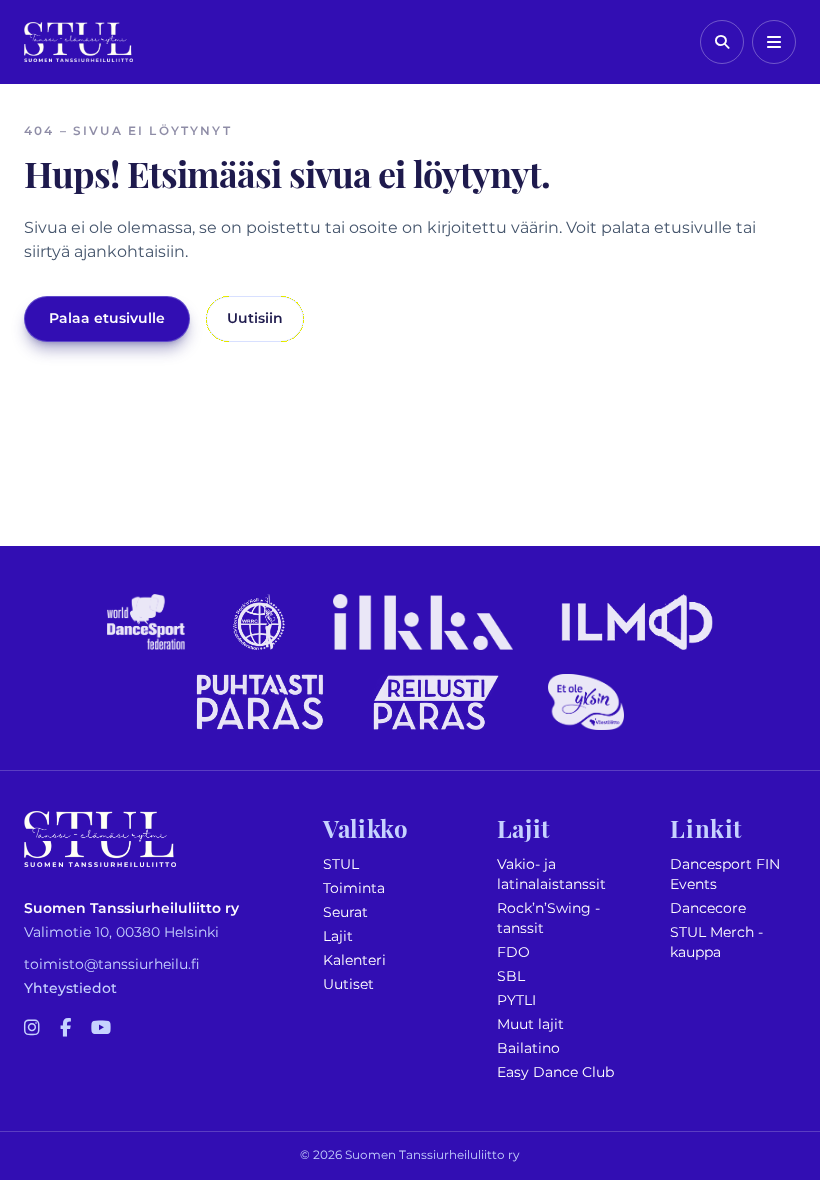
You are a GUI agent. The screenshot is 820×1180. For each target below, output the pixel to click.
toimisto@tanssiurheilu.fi (112, 964)
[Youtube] (101, 1029)
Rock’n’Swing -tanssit (548, 918)
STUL (341, 864)
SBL (511, 976)
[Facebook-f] (65, 1029)
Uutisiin (255, 318)
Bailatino (528, 1048)
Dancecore (708, 908)
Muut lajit (530, 1024)
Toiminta (354, 888)
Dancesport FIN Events (725, 874)
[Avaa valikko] (774, 42)
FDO (513, 952)
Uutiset (348, 984)
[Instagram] (32, 1029)
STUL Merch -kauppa (716, 942)
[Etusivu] (78, 42)
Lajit (338, 936)
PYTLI (516, 1000)
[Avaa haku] (722, 42)
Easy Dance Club (555, 1072)
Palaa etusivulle (107, 318)
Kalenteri (354, 960)
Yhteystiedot (70, 988)
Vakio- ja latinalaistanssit (551, 874)
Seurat (345, 912)
